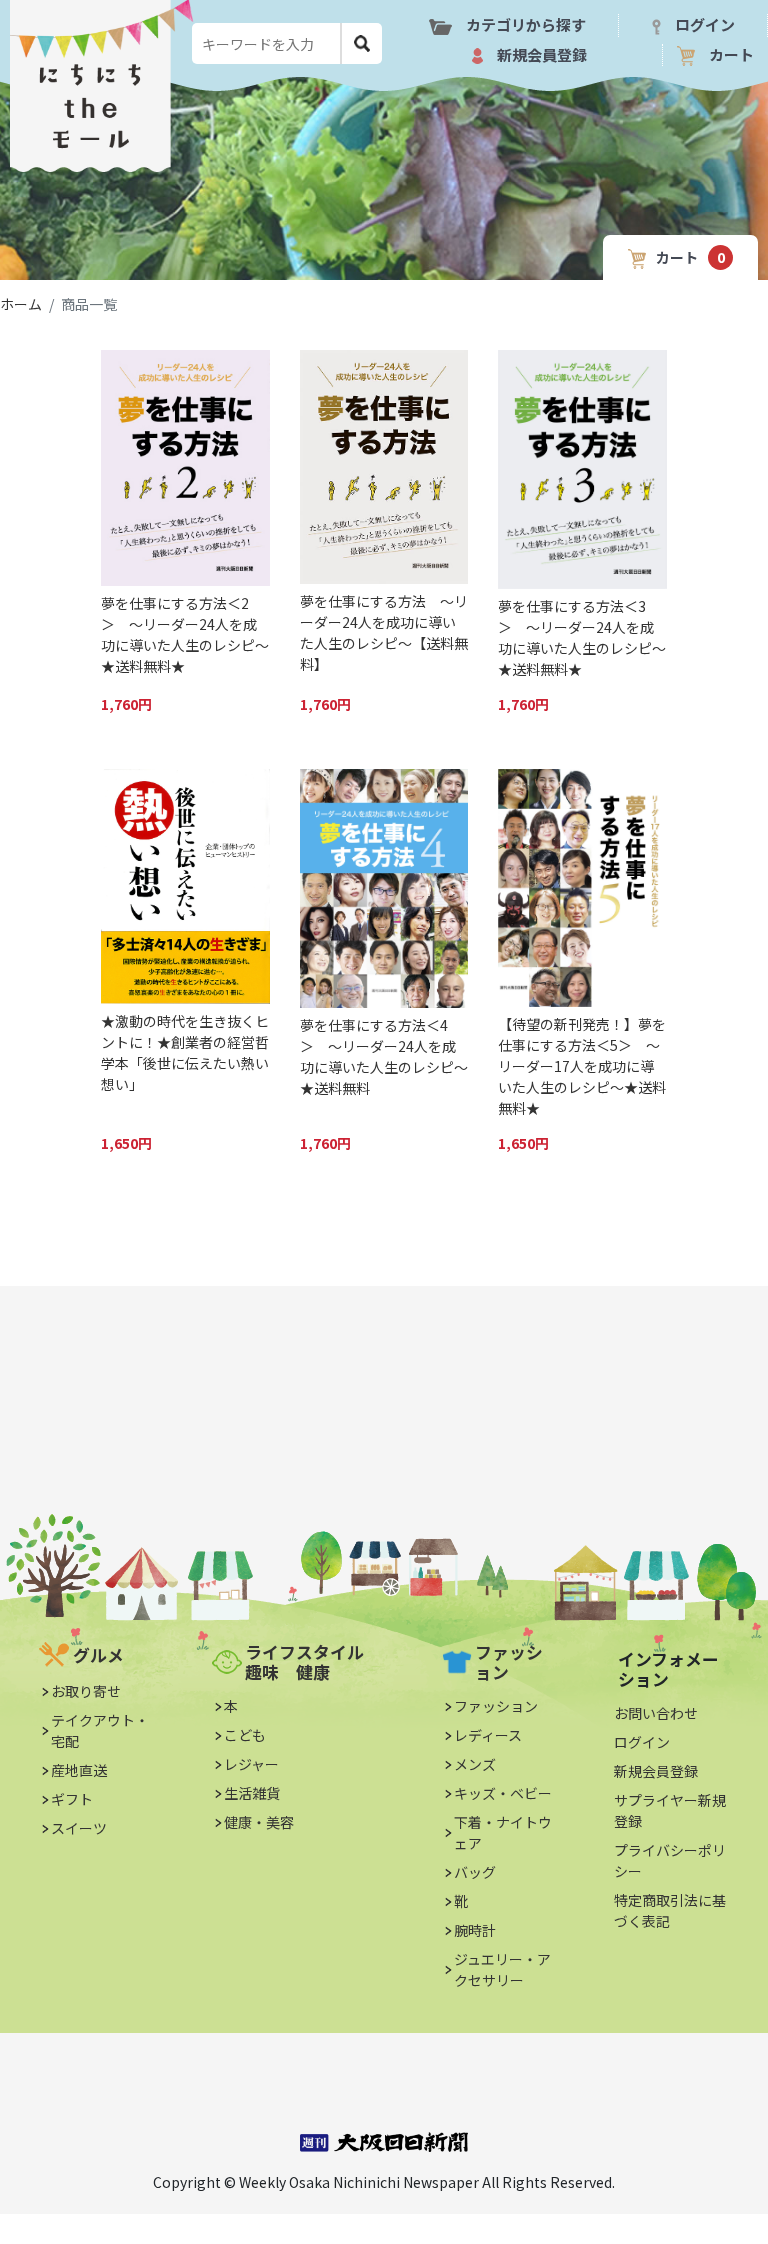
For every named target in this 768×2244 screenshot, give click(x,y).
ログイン (705, 24)
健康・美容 (259, 1822)
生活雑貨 (252, 1793)
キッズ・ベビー (503, 1793)
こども (245, 1735)
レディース (488, 1735)
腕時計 (475, 1930)
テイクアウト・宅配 (100, 1730)
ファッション (496, 1706)
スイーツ (79, 1828)
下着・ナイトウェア (503, 1832)
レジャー (251, 1764)
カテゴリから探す (526, 24)
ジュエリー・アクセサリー (502, 1969)
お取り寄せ (86, 1691)
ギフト (72, 1799)
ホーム (21, 304)
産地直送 (79, 1770)
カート (731, 54)
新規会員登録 (542, 54)
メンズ (475, 1764)
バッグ (475, 1872)
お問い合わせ (656, 1713)
